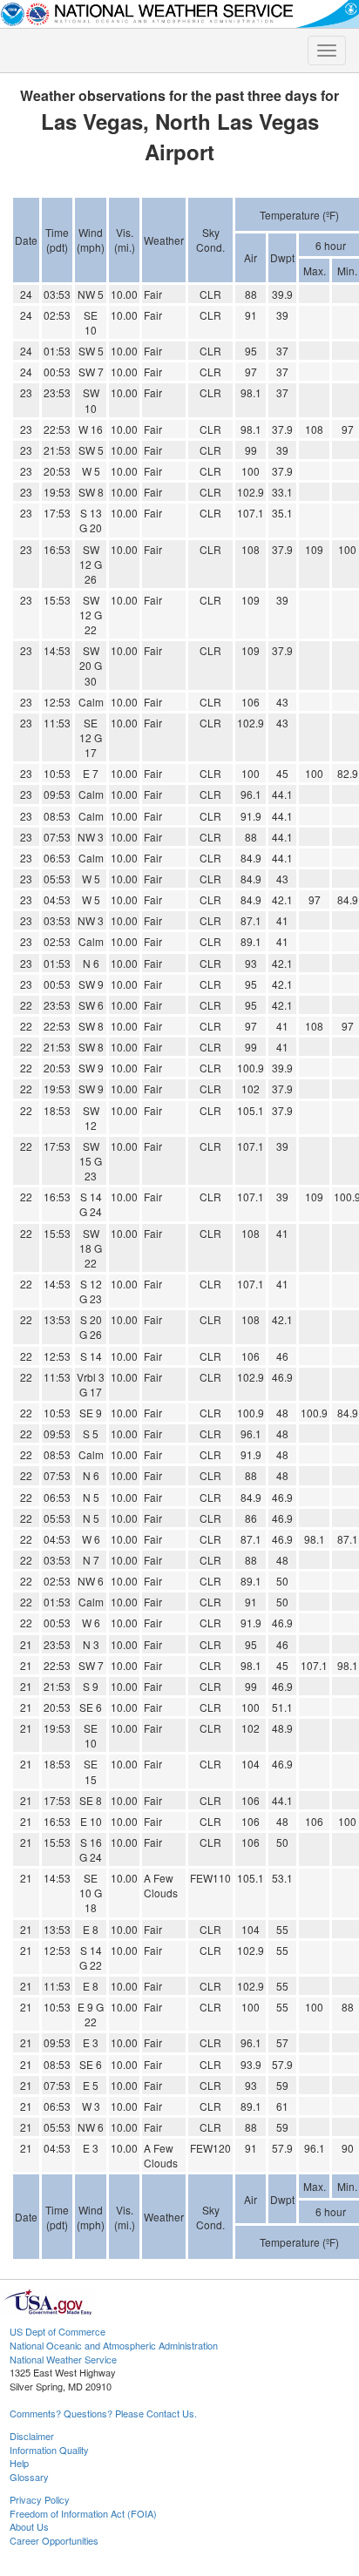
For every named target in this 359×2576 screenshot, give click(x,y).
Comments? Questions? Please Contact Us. (103, 2413)
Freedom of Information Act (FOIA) (83, 2513)
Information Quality (49, 2450)
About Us (29, 2526)
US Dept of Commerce (58, 2331)
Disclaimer (32, 2436)
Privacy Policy (40, 2499)
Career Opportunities (54, 2540)
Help (19, 2463)
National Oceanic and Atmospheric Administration (114, 2345)
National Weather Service (63, 2359)
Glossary (29, 2477)
